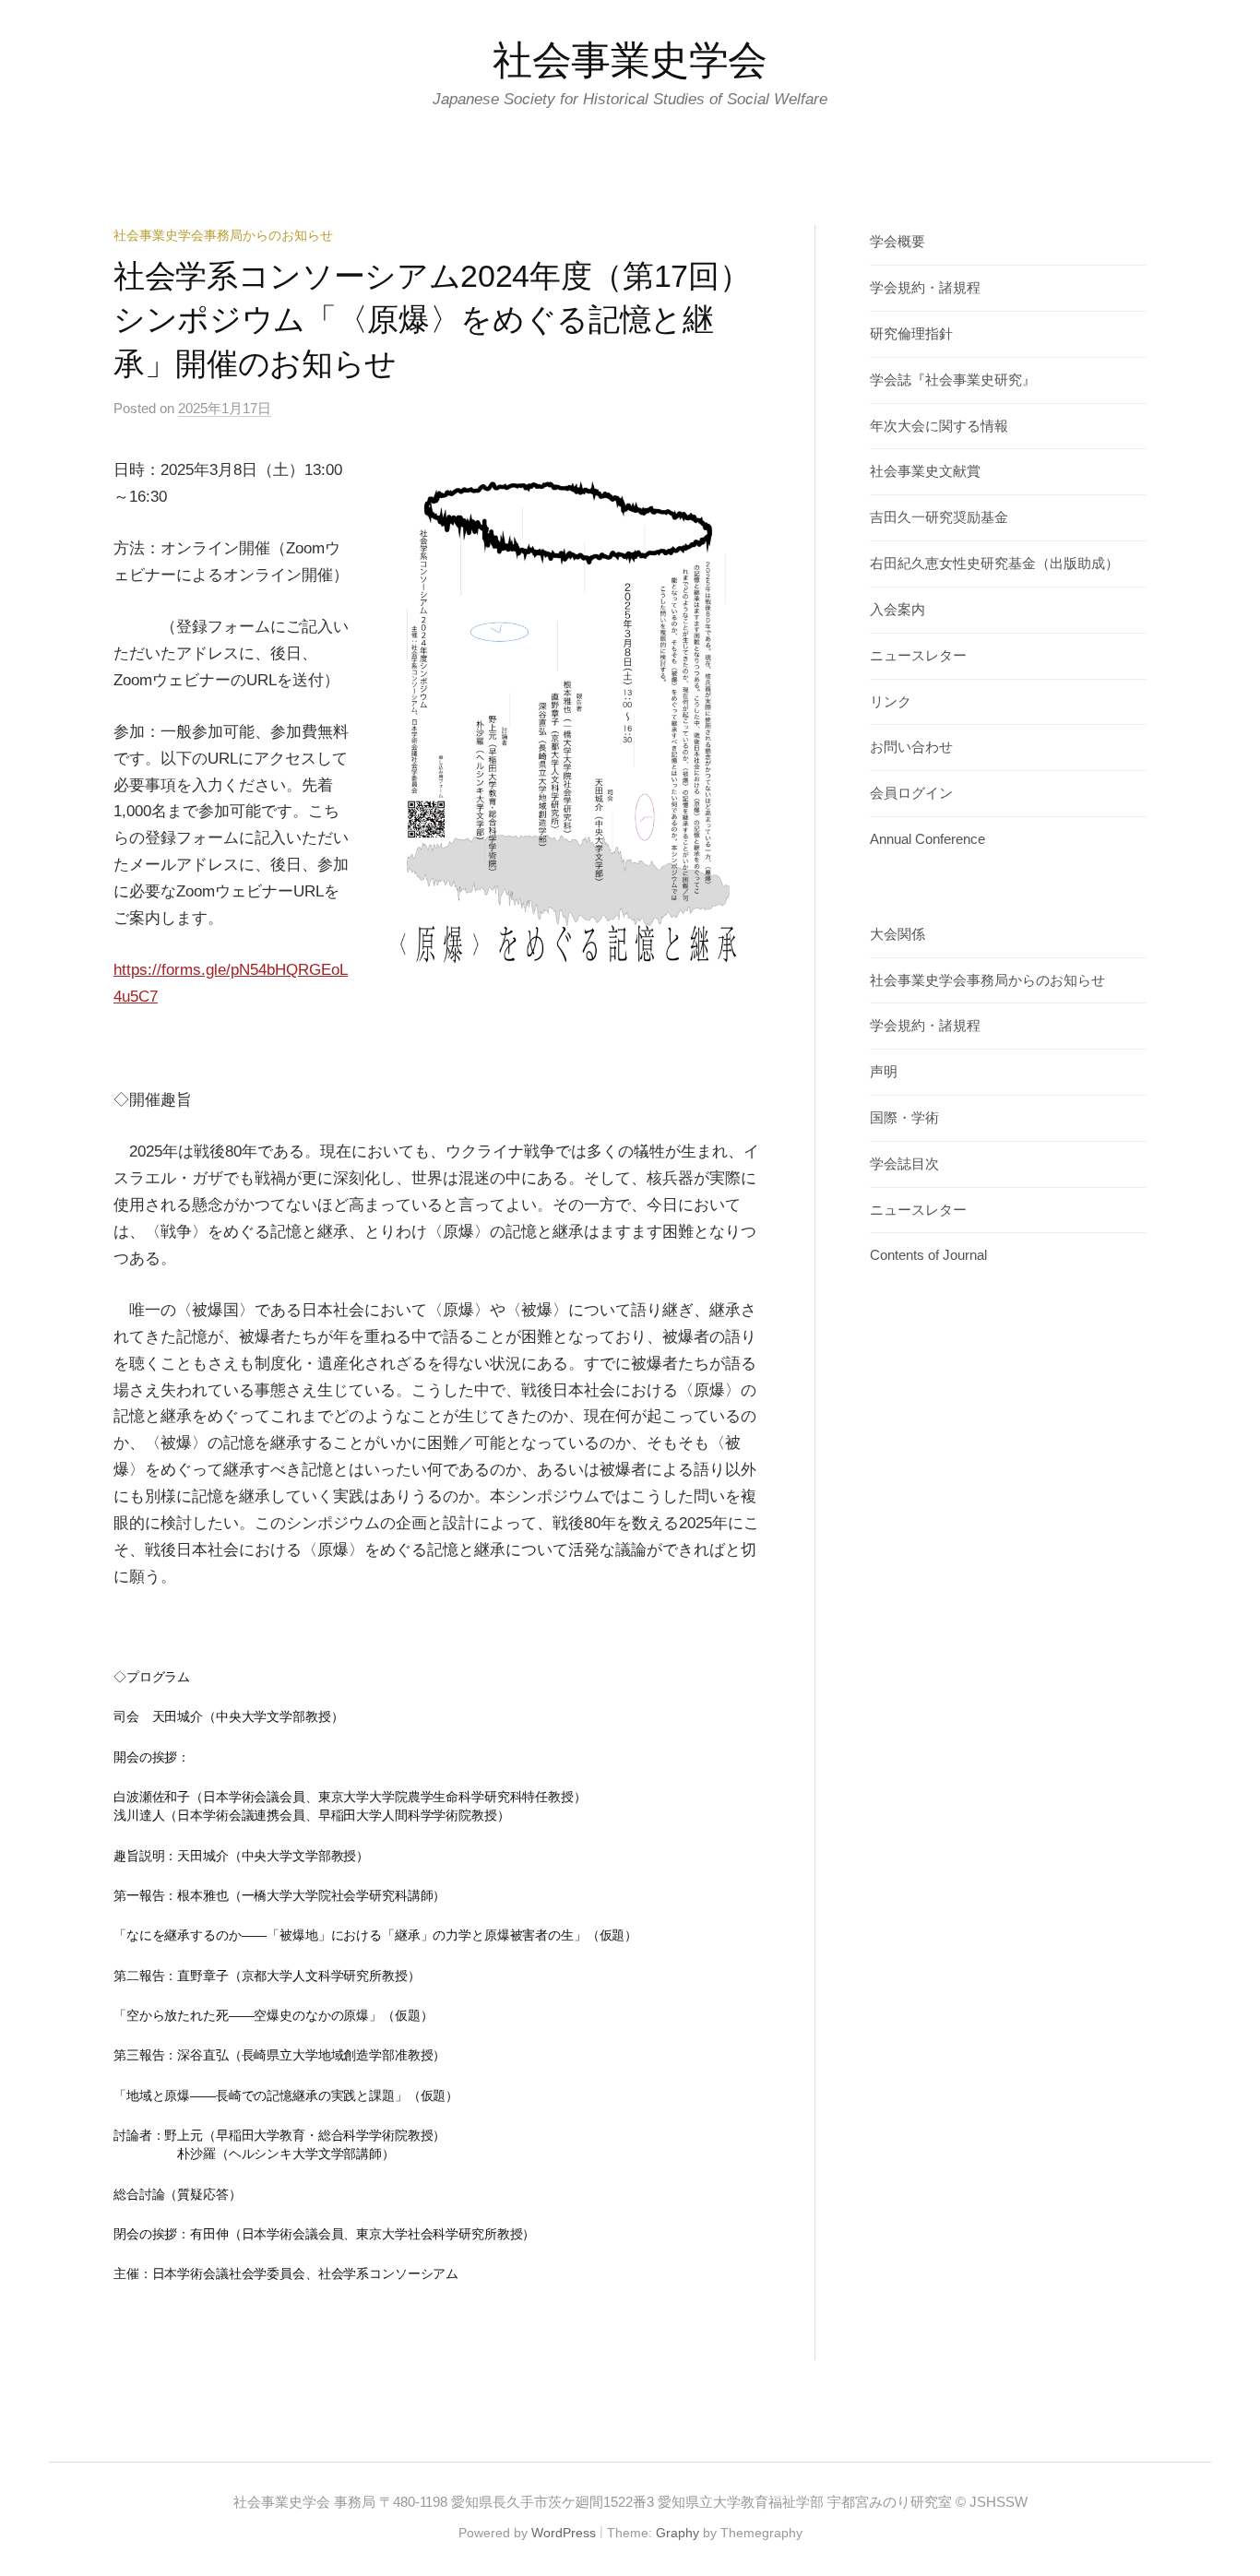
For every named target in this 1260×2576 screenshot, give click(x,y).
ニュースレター (918, 656)
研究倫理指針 (911, 334)
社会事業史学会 (630, 60)
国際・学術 (904, 1118)
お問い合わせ (911, 747)
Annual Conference (927, 839)
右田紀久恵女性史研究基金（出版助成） (994, 564)
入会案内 (897, 610)
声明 (884, 1072)
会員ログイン (911, 793)
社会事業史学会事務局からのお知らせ (223, 235)
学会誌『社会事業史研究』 (953, 380)
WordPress (564, 2533)
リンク (891, 702)
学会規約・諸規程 (925, 288)
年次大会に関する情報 (939, 426)
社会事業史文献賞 (925, 471)
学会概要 (897, 242)
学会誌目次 (904, 1164)
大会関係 (897, 934)
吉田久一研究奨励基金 (939, 517)
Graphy (678, 2533)
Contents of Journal (928, 1255)
